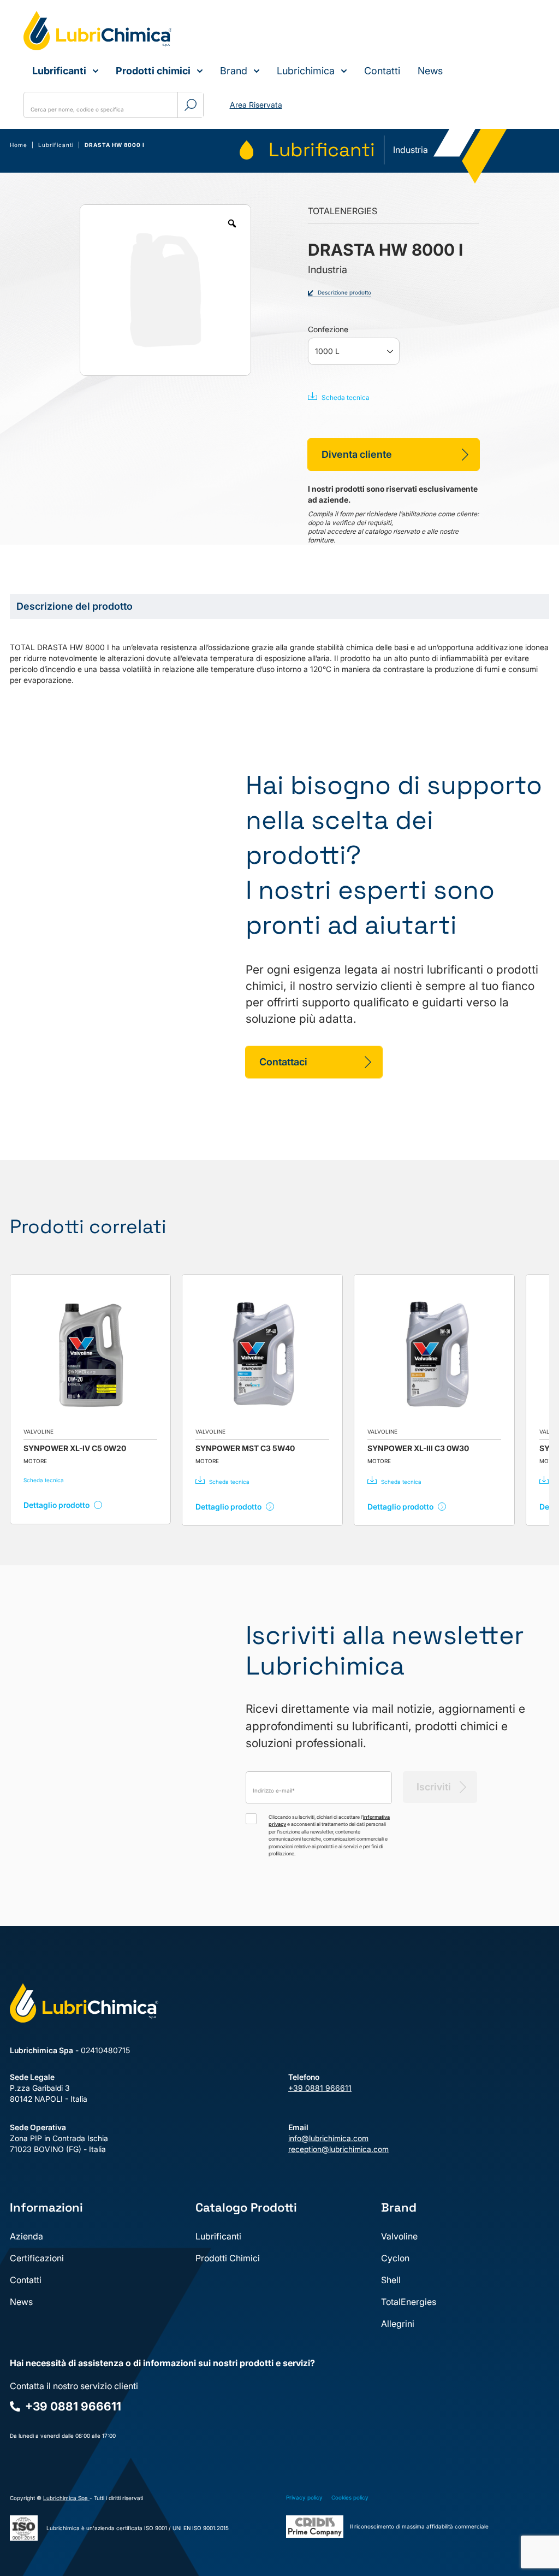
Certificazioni (37, 2258)
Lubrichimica (306, 71)
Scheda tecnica (346, 397)
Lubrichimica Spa (66, 2498)
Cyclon (395, 2258)
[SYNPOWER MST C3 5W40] (126, 1355)
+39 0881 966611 (320, 2088)
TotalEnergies (409, 2302)
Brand (234, 71)
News (430, 71)
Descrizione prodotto (344, 292)
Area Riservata (256, 105)
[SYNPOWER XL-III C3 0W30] (298, 1355)
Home (19, 145)
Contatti (382, 71)
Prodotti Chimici (228, 2258)
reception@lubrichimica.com (338, 2149)
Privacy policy (304, 2497)
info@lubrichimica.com (328, 2138)
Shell (391, 2280)
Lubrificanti (59, 71)
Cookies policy (350, 2497)
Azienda (26, 2236)
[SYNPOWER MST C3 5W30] (470, 1355)
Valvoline (399, 2236)
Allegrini (398, 2324)
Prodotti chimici (153, 71)
